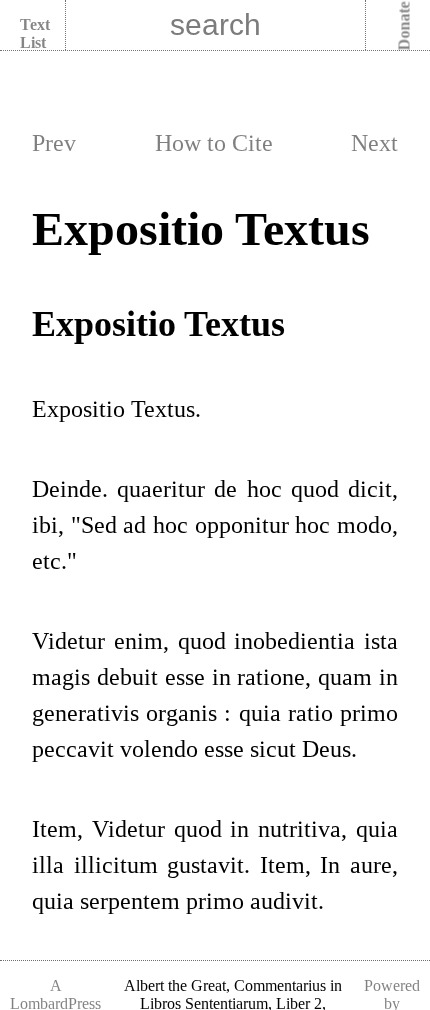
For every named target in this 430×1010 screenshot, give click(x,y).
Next (374, 143)
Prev (54, 143)
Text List (35, 33)
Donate (404, 26)
